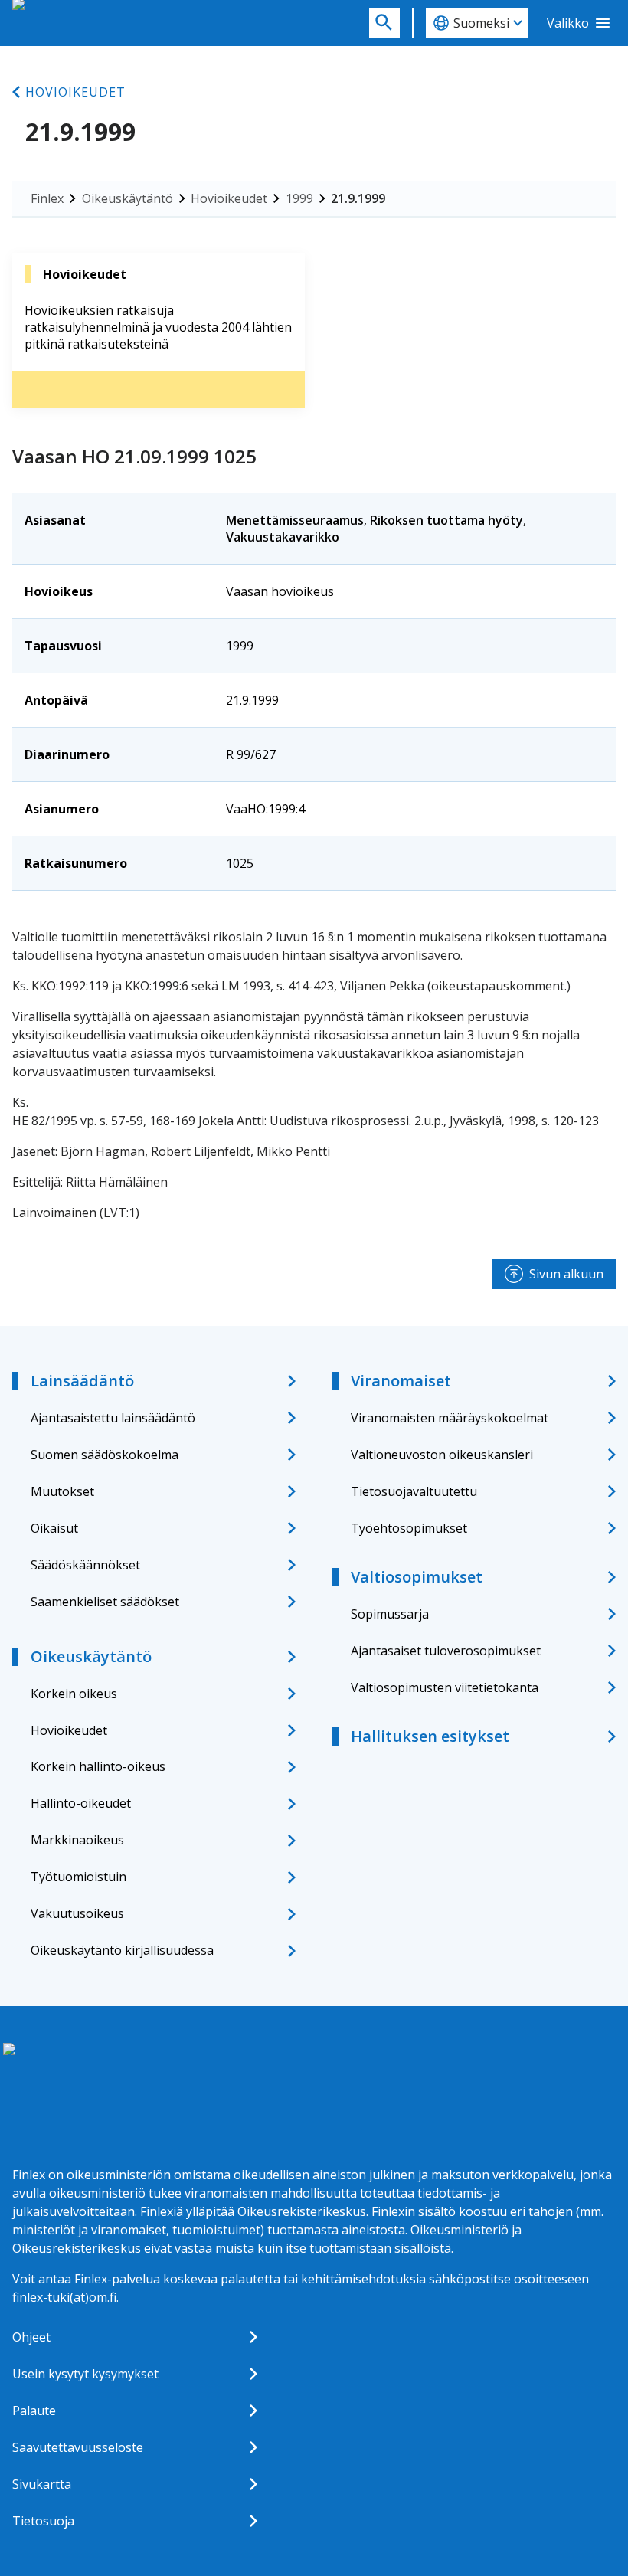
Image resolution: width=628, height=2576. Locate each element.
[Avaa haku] (384, 23)
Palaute (34, 2411)
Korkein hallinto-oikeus (98, 1766)
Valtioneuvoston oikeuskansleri (442, 1455)
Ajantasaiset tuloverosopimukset (446, 1651)
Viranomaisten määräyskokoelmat (450, 1418)
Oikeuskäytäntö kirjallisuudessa (122, 1950)
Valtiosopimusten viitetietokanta (445, 1687)
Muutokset (62, 1491)
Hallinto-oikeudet (81, 1803)
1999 (299, 198)
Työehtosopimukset (409, 1528)
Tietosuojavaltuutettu (414, 1491)
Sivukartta (42, 2484)
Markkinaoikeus (77, 1840)
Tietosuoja (43, 2521)
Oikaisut (54, 1528)
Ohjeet (31, 2337)
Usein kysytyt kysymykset (85, 2374)
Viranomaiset (401, 1381)
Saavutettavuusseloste (78, 2447)
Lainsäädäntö (82, 1381)
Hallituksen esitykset (430, 1736)
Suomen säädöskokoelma (105, 1455)
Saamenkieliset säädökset (105, 1602)
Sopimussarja (390, 1614)
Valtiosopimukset (417, 1577)
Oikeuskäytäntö (128, 198)
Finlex (47, 198)
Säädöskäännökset (85, 1565)
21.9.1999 (358, 198)
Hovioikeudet (75, 92)
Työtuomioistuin (78, 1877)
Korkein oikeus (74, 1694)
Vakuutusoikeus (77, 1913)
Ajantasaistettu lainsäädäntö (113, 1418)
